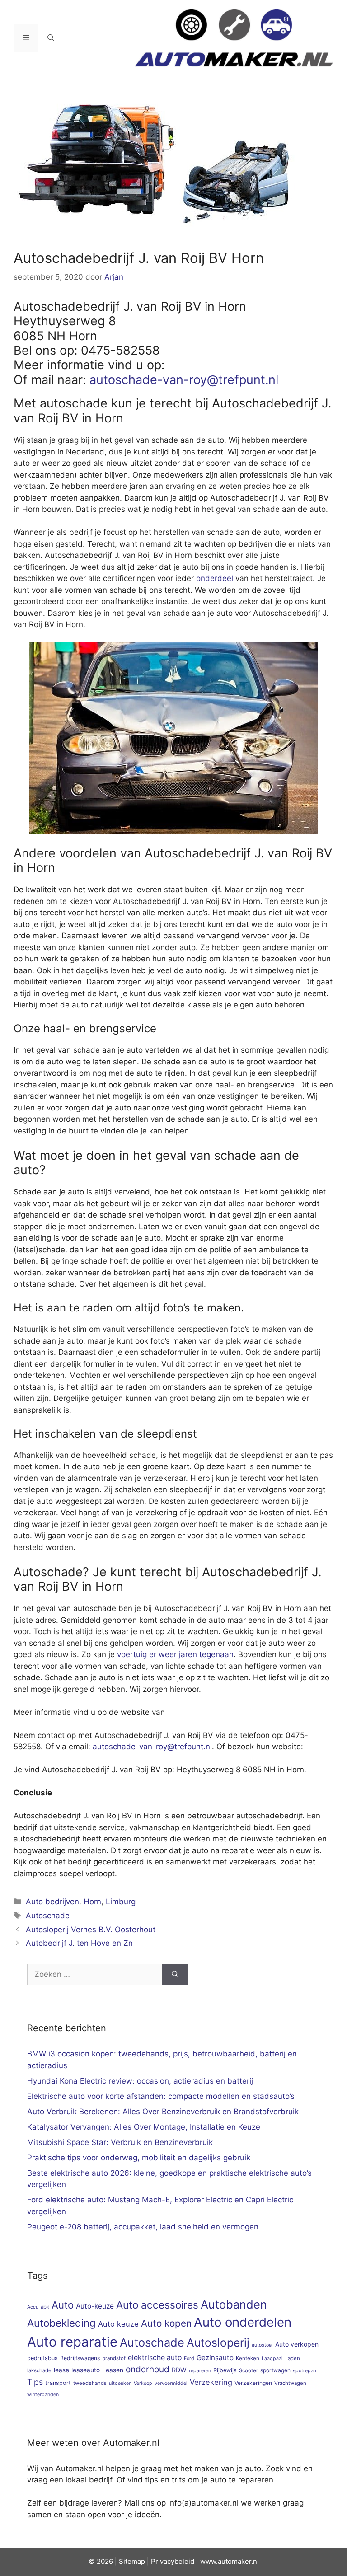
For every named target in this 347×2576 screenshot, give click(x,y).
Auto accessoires (157, 2305)
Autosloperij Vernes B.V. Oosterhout (91, 1930)
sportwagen (275, 2370)
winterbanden (43, 2395)
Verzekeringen (253, 2383)
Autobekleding (61, 2323)
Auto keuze (118, 2324)
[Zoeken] (175, 1975)
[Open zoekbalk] (51, 38)
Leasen (113, 2370)
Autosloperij (218, 2342)
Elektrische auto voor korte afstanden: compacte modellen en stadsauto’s (161, 2096)
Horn (92, 1902)
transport (58, 2383)
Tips (35, 2382)
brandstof (114, 2358)
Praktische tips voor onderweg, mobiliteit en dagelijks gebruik (139, 2158)
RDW (179, 2370)
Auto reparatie (72, 2342)
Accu (33, 2307)
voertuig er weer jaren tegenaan (175, 1654)
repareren (200, 2371)
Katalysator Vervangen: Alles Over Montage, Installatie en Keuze (144, 2127)
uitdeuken (120, 2383)
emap (136, 2561)
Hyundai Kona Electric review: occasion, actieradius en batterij (140, 2081)
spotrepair (305, 2371)
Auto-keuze (95, 2306)
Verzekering (211, 2382)
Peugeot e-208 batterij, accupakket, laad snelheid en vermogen (143, 2227)
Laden (293, 2358)
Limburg (121, 1902)
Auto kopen (166, 2323)
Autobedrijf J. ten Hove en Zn (79, 1943)
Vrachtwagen (290, 2383)
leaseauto (86, 2370)
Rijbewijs (225, 2370)
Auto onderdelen (243, 2322)
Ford (189, 2358)
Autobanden (234, 2304)
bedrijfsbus (42, 2358)
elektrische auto (155, 2358)
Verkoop (143, 2383)
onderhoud (148, 2369)
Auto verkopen (297, 2344)
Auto (63, 2305)
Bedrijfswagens (80, 2358)
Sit (123, 2561)
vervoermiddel (171, 2383)
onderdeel (215, 578)
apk (45, 2307)
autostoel (262, 2345)
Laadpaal (272, 2358)
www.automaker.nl (230, 2561)
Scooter (249, 2370)
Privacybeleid (173, 2561)
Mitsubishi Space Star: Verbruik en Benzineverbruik (120, 2142)
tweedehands (90, 2383)
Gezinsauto (215, 2358)
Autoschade (48, 1916)
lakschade (39, 2370)
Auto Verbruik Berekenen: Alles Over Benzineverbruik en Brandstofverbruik (163, 2112)
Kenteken (248, 2358)
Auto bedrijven (52, 1902)
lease (61, 2370)
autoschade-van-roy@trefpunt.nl (184, 380)
